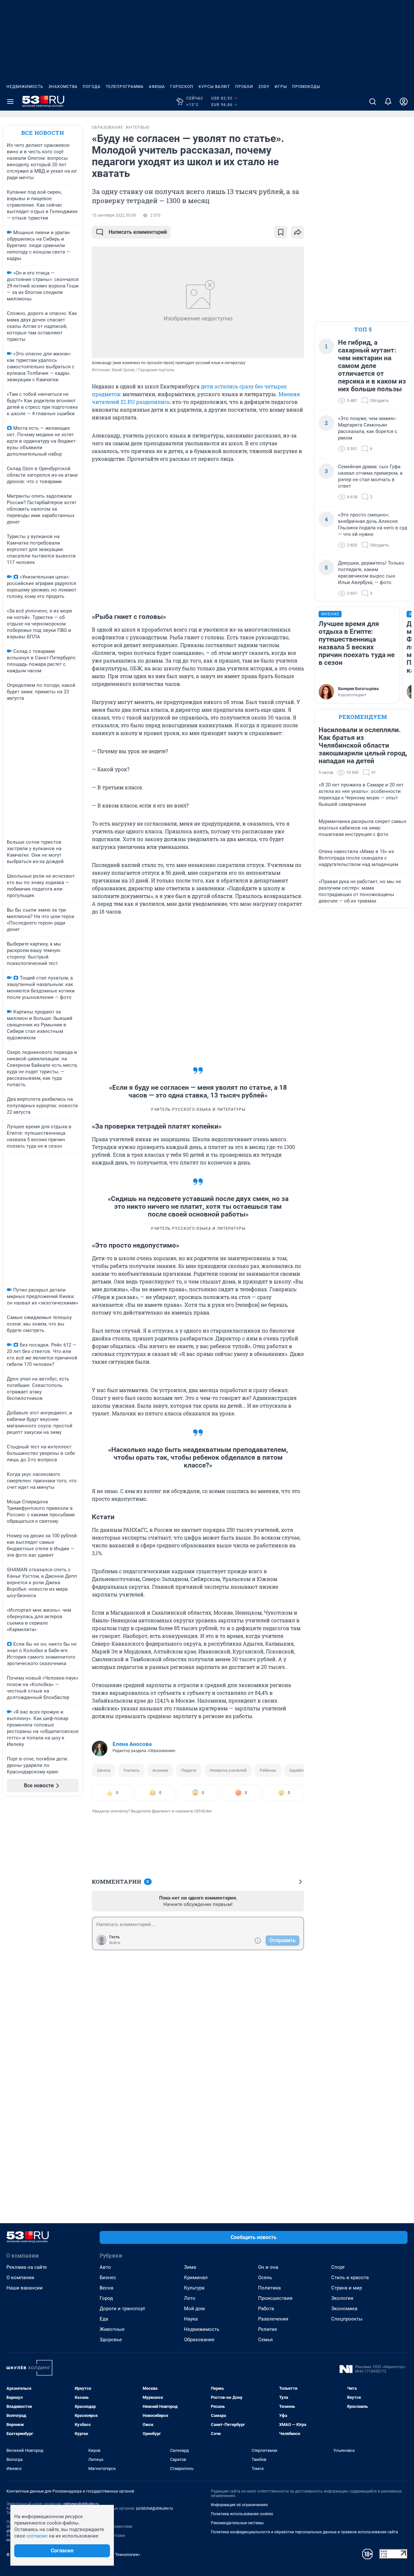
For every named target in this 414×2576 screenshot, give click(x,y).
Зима (190, 2267)
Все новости (43, 133)
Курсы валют (214, 87)
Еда (104, 2319)
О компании (20, 2278)
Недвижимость (25, 87)
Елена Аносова (132, 1744)
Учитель (131, 1770)
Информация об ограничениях (239, 2505)
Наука (191, 2319)
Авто (105, 2267)
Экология (342, 2298)
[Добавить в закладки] (281, 232)
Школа (104, 1770)
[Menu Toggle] (10, 102)
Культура (194, 2288)
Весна (106, 2288)
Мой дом (194, 2309)
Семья (265, 2340)
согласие (37, 2536)
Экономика (344, 2309)
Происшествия (275, 2298)
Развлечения (273, 2319)
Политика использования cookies (242, 2514)
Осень (265, 2278)
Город (106, 2298)
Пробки (244, 87)
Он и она (268, 2267)
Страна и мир (347, 2288)
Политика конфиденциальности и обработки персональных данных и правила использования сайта (305, 2532)
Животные (112, 2329)
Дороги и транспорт (122, 2309)
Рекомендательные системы (237, 2523)
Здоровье (111, 2340)
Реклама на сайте (27, 2267)
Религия (267, 2329)
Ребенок (268, 1770)
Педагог (189, 1770)
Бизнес (108, 2278)
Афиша (157, 87)
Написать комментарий (138, 232)
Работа (266, 2309)
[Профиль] (404, 102)
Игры (281, 87)
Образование (199, 2340)
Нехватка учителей (228, 1770)
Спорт (338, 2267)
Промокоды (306, 87)
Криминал (196, 2278)
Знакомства (63, 87)
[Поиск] (373, 102)
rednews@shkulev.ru (81, 2504)
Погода (92, 87)
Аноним (160, 1770)
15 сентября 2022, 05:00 (114, 215)
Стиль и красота (350, 2278)
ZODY (264, 87)
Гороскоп (182, 87)
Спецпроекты (347, 2319)
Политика (269, 2288)
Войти (115, 1943)
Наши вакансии (25, 2288)
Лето (190, 2298)
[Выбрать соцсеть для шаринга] (298, 232)
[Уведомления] (388, 102)
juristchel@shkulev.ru (155, 2508)
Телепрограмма (125, 87)
